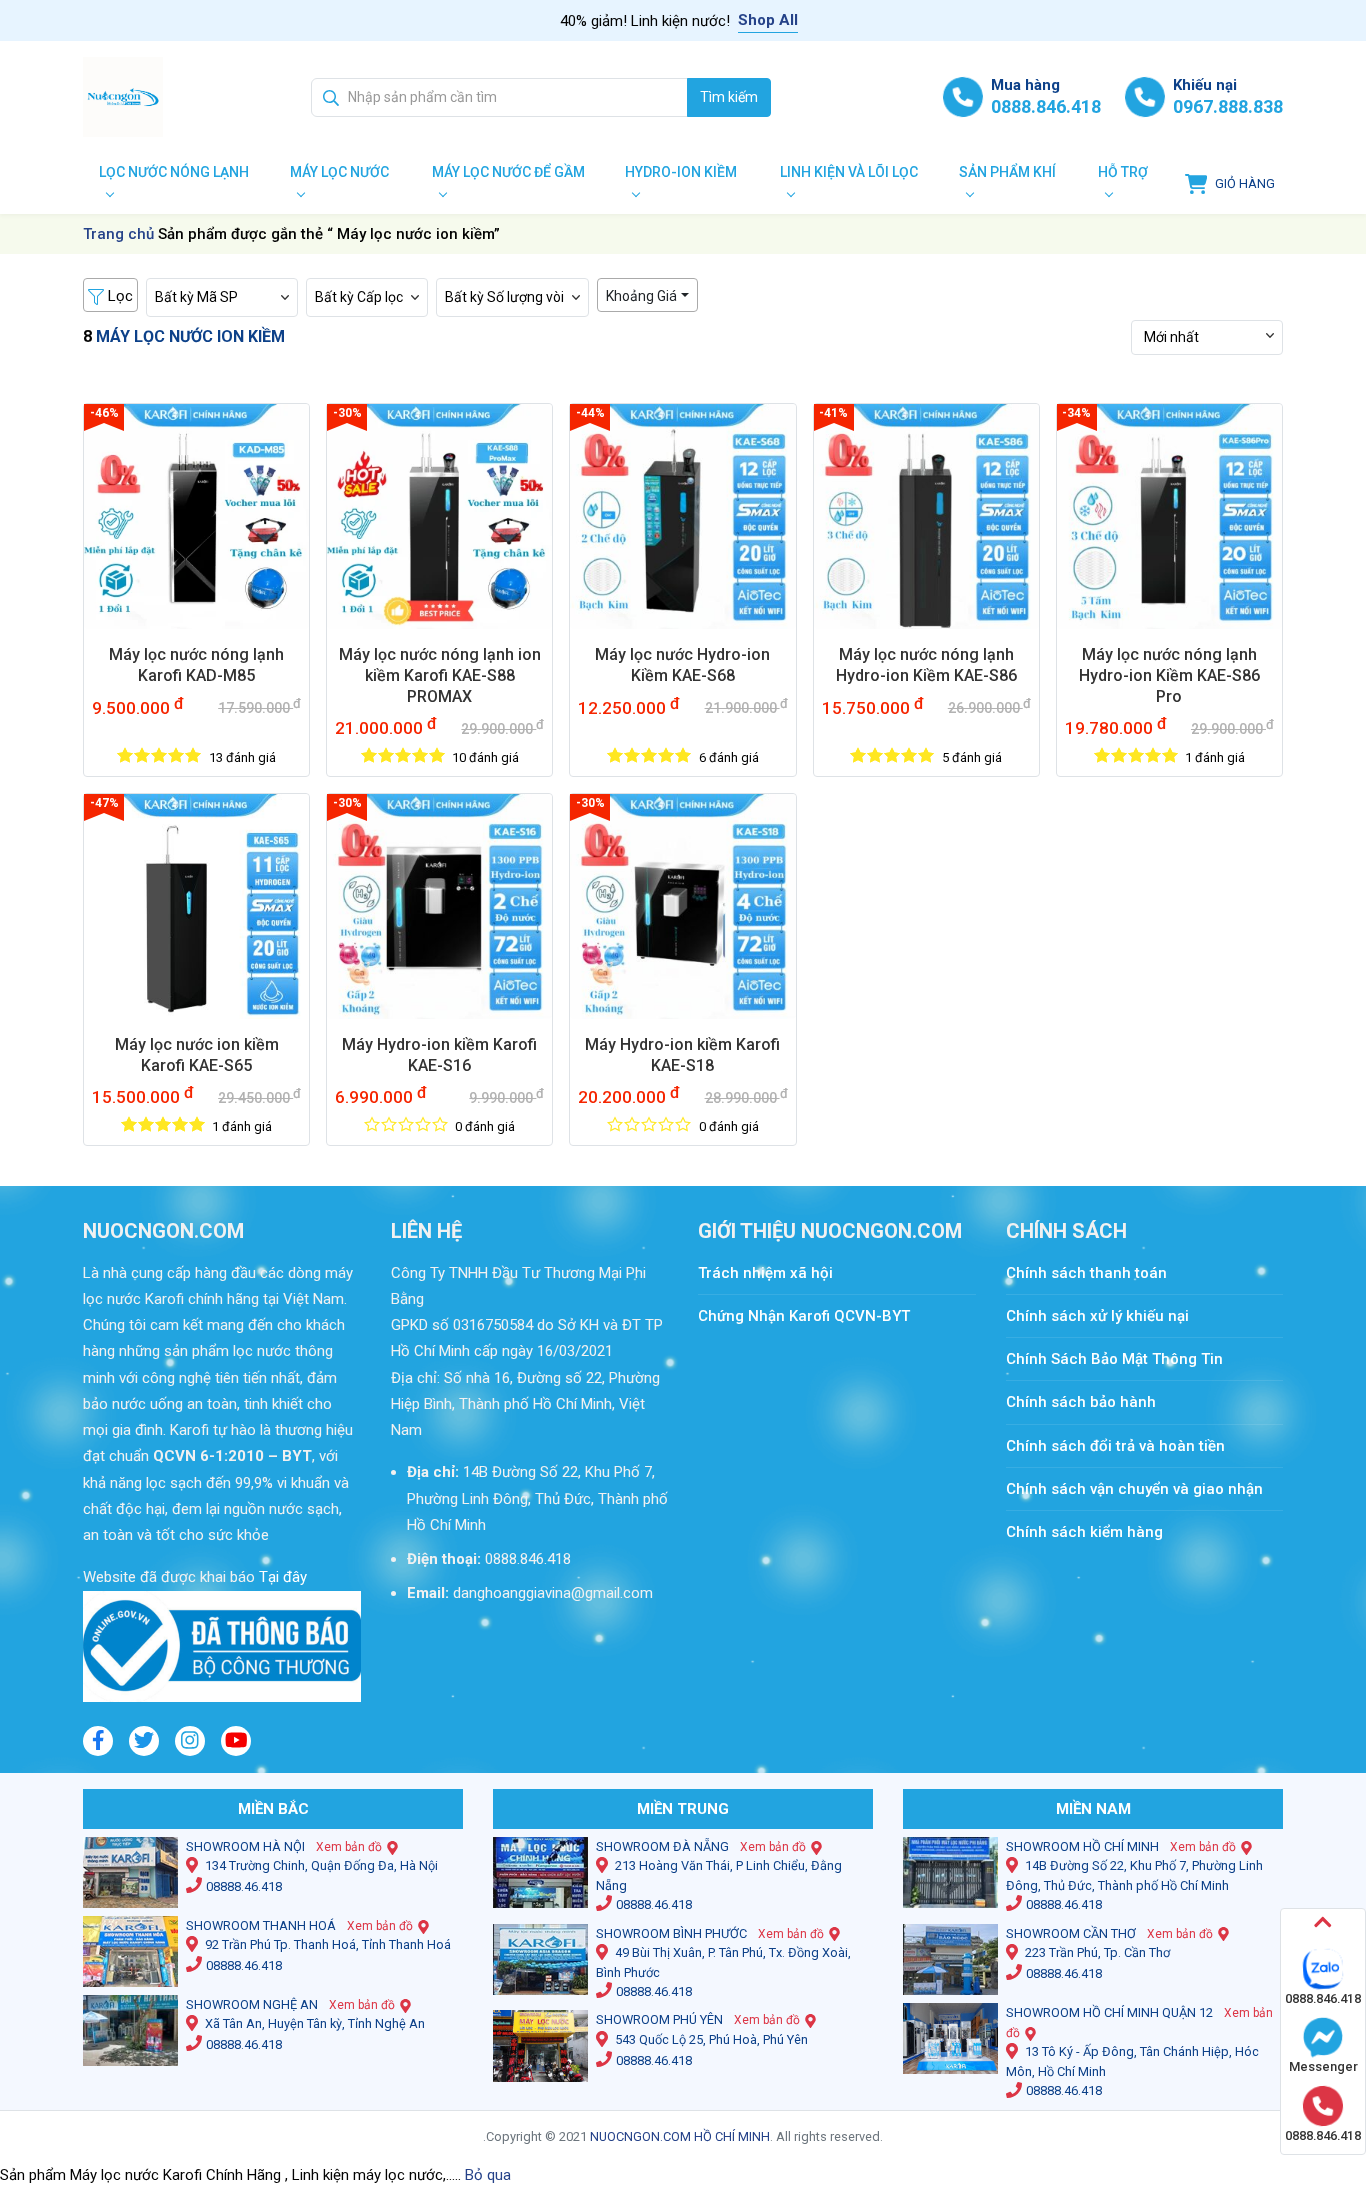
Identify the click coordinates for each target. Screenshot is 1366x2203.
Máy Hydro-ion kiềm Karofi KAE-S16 (439, 1055)
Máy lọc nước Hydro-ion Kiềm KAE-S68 (682, 665)
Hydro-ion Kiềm (681, 172)
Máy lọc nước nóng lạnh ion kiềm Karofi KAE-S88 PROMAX (440, 675)
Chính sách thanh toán (1096, 1273)
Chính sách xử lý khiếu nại (1097, 1316)
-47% (104, 803)
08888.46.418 (244, 1886)
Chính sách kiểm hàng (1084, 1532)
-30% (347, 413)
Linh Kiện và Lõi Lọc (849, 172)
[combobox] (499, 97)
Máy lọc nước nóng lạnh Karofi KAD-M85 (196, 665)
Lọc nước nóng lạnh (174, 172)
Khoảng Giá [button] (641, 296)
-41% (833, 413)
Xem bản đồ (349, 1847)
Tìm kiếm (729, 97)
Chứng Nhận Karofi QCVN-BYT (804, 1316)
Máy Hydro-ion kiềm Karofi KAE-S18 (682, 1055)
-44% (590, 413)
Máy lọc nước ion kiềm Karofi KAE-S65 (197, 1055)
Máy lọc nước (339, 172)
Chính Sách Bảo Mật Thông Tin (1114, 1359)
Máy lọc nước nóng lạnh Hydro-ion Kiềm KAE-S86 (926, 665)
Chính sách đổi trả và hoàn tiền (1115, 1446)
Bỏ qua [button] (488, 2175)
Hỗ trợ (1123, 172)
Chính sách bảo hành (1081, 1402)
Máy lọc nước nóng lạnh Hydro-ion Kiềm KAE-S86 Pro (1169, 675)
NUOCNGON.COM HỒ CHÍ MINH (680, 2136)
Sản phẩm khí (1007, 172)
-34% (1076, 413)
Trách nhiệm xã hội (765, 1273)
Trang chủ (118, 234)
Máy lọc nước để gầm (508, 172)
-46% (104, 413)
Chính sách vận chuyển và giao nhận (1134, 1489)
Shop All (768, 20)
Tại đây (281, 1577)
